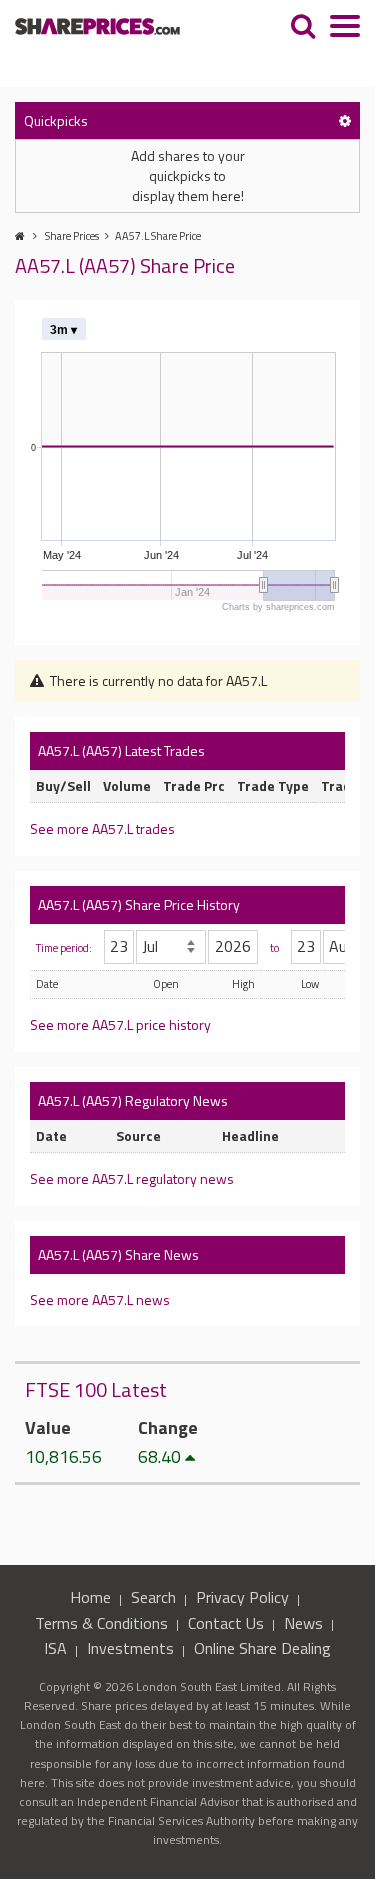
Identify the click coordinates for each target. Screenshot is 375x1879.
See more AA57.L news (100, 1299)
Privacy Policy (242, 1597)
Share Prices (72, 236)
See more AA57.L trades (102, 828)
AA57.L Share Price (158, 236)
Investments (130, 1648)
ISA (55, 1648)
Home (90, 1597)
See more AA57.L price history (120, 1024)
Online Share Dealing (262, 1648)
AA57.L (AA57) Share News (118, 1254)
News (303, 1623)
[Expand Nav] (345, 28)
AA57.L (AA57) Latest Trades (121, 750)
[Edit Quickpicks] (345, 120)
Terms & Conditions (101, 1623)
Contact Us (226, 1623)
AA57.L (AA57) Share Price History (139, 904)
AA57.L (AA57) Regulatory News (133, 1100)
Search (153, 1597)
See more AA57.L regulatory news (132, 1178)
